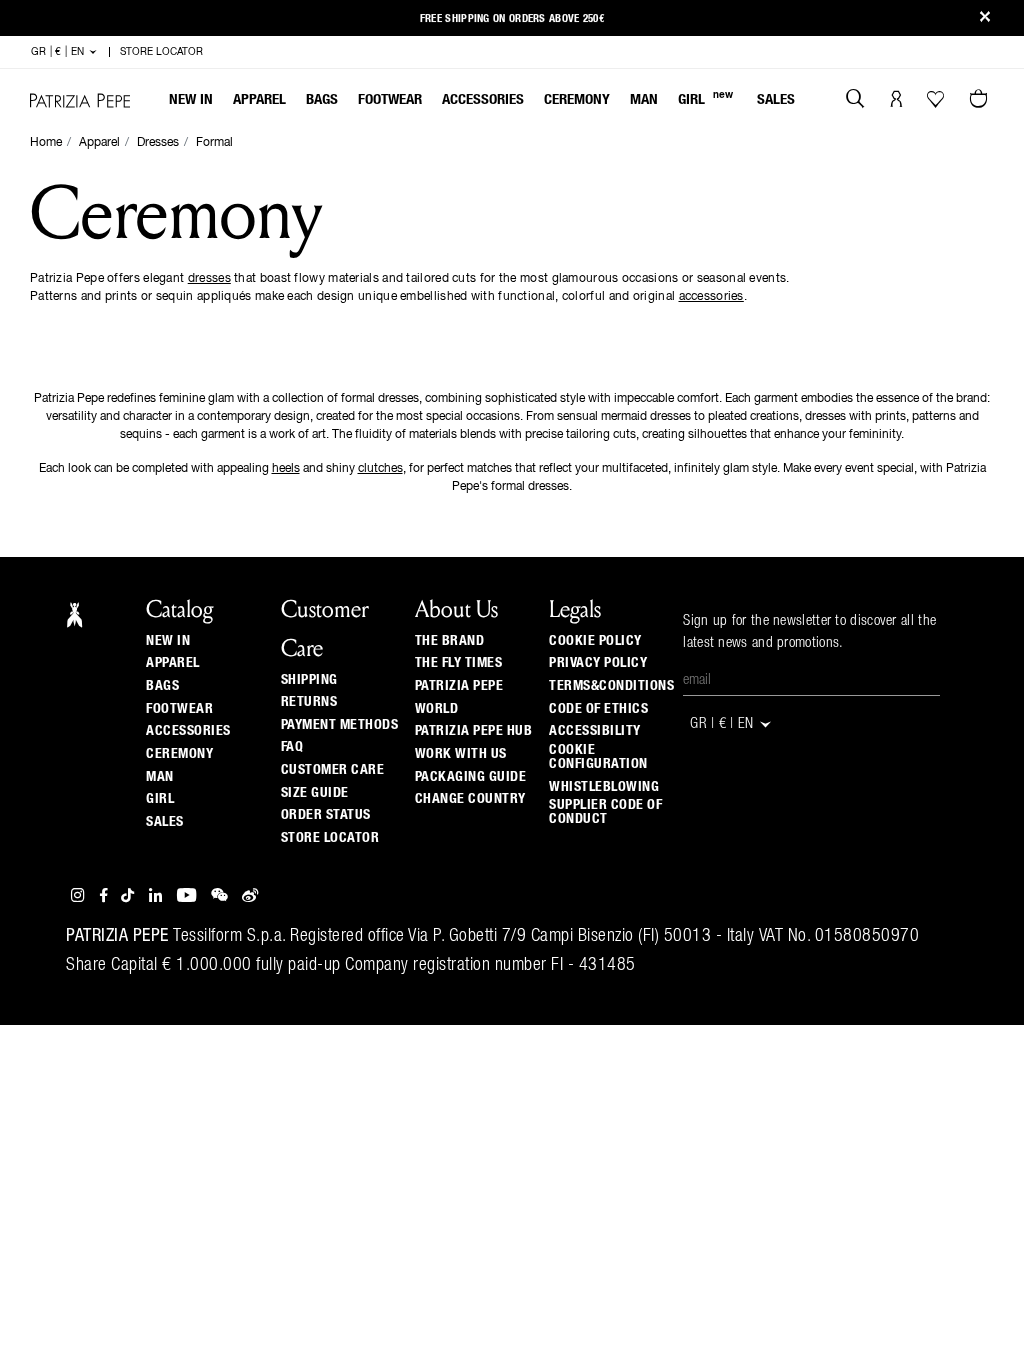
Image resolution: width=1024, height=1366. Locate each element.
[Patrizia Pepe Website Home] (80, 100)
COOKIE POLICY (595, 641)
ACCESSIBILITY (595, 731)
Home (46, 143)
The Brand (450, 641)
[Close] (985, 18)
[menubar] (482, 101)
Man (644, 99)
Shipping (309, 680)
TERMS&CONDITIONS (611, 686)
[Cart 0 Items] (981, 101)
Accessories (483, 99)
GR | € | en (59, 52)
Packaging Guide (471, 777)
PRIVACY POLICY (598, 663)
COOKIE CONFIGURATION (598, 757)
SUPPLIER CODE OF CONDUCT (605, 812)
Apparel (259, 99)
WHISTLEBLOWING (604, 787)
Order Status (326, 815)
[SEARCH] (855, 101)
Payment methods (340, 725)
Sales (776, 99)
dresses (209, 279)
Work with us (461, 754)
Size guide (315, 793)
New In (191, 99)
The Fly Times (459, 663)
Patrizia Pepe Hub (474, 731)
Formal (214, 143)
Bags (322, 99)
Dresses (158, 143)
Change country (470, 799)
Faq (292, 747)
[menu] (482, 101)
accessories (711, 297)
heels (286, 469)
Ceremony (577, 99)
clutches (380, 469)
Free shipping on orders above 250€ (512, 18)
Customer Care (333, 770)
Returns (309, 702)
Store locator (330, 838)
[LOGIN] (896, 101)
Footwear (390, 99)
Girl (705, 98)
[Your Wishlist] (937, 104)
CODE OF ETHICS (598, 709)
